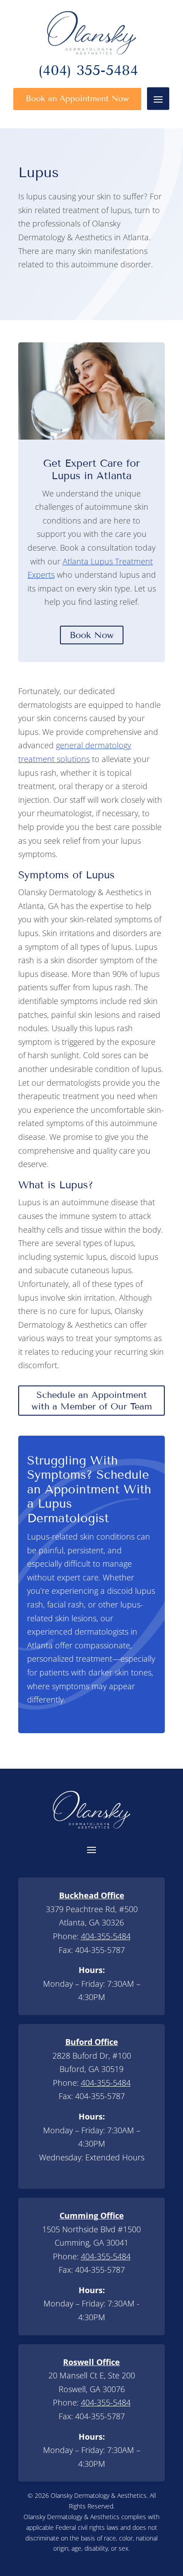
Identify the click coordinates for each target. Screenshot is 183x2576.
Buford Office (92, 2042)
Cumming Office (92, 2215)
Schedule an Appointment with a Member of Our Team (92, 1401)
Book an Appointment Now (77, 99)
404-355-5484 (106, 1936)
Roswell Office (91, 2362)
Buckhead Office (92, 1895)
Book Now (92, 635)
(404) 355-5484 (88, 72)
